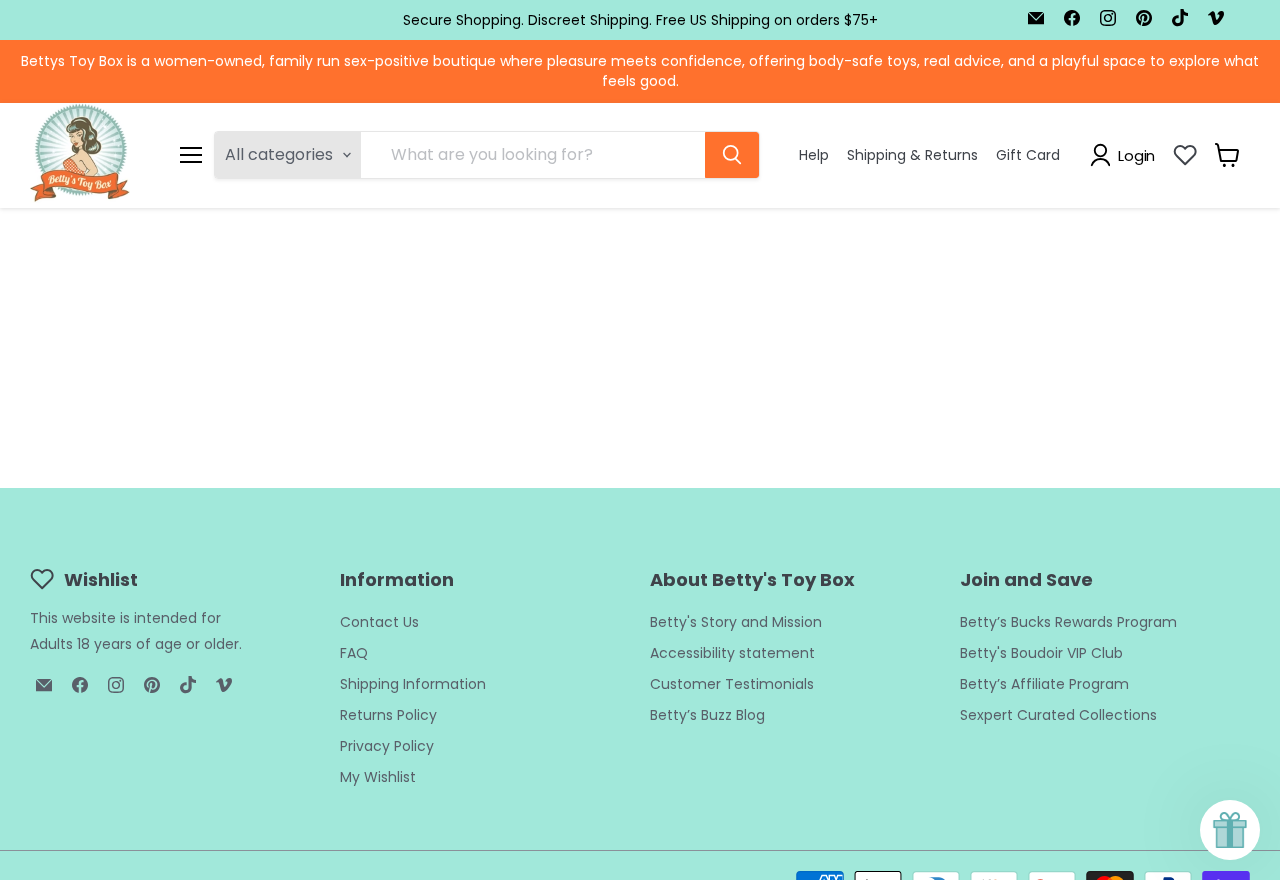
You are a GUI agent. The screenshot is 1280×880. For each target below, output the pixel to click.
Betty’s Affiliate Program (1044, 684)
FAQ (354, 653)
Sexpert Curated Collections (1058, 715)
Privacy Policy (387, 746)
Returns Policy (388, 715)
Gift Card (1028, 155)
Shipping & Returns (912, 155)
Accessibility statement (732, 653)
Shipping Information (413, 684)
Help (814, 155)
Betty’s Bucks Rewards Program (1068, 622)
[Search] (732, 155)
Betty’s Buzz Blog (707, 715)
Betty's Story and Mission (736, 622)
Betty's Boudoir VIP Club (1041, 653)
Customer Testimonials (732, 684)
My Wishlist (378, 777)
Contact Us (379, 622)
